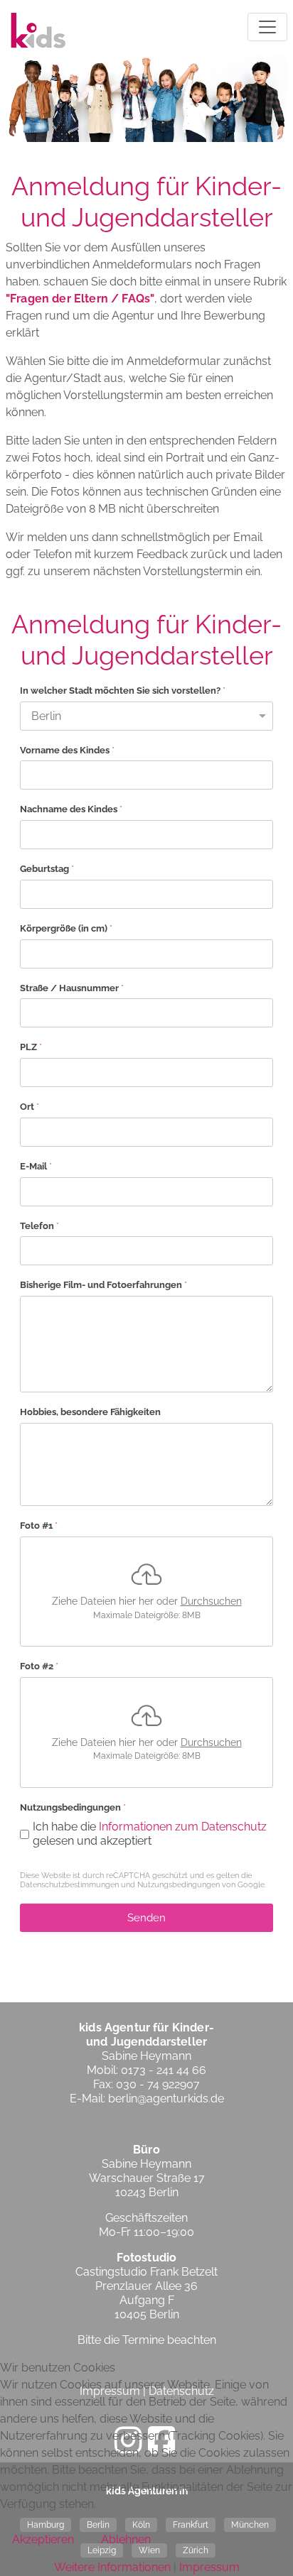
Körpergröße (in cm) (66, 928)
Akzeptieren (43, 2539)
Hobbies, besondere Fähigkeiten (90, 1412)
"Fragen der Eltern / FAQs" (80, 299)
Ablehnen (126, 2539)
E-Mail (36, 1166)
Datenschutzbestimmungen (69, 1885)
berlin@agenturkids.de (166, 2099)
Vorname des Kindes (67, 749)
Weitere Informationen (112, 2567)
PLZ (31, 1047)
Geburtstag (47, 869)
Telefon (39, 1225)
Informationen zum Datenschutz (183, 1826)
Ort (30, 1107)
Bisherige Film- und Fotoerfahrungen (103, 1285)
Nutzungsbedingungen (179, 1885)
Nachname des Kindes (71, 809)
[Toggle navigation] (267, 27)
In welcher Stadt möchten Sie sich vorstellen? (123, 691)
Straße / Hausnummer (72, 987)
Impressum (209, 2567)
